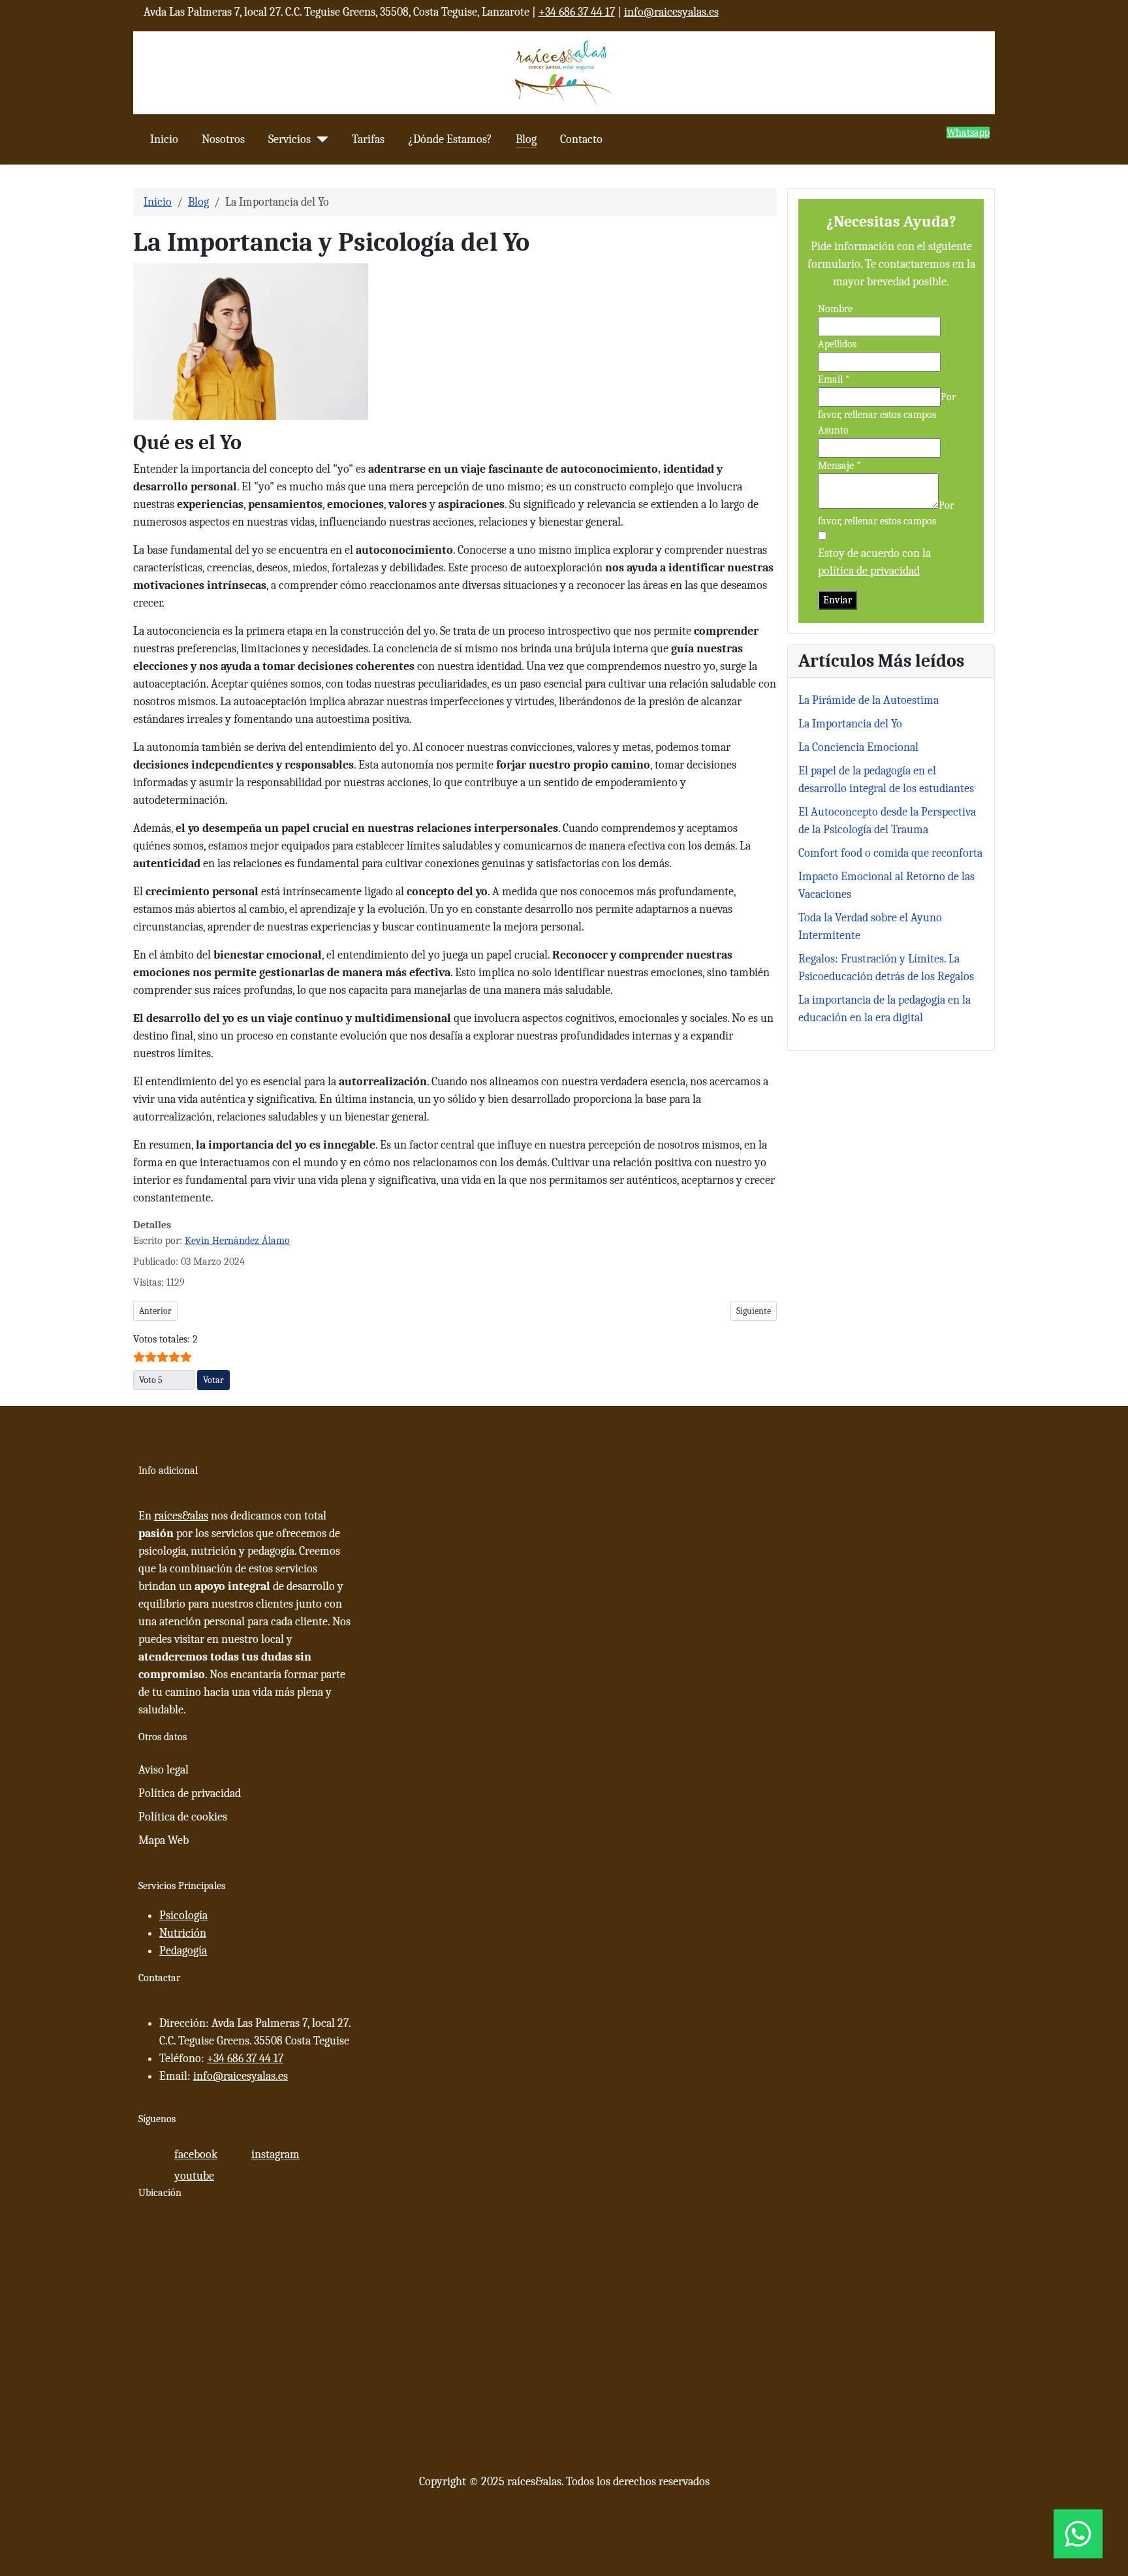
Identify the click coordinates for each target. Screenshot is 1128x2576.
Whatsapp (968, 133)
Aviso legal (164, 1770)
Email (834, 379)
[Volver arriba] (1112, 2560)
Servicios (290, 139)
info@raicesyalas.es (671, 12)
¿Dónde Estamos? (450, 139)
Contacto (581, 139)
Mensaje (839, 466)
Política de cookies (183, 1817)
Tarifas (368, 139)
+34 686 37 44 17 (577, 12)
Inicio (164, 139)
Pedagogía (183, 1951)
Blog (526, 139)
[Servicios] (320, 139)
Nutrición (183, 1933)
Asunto (833, 430)
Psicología (183, 1916)
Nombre (835, 309)
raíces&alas (181, 1516)
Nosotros (223, 139)
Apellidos (837, 344)
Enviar (838, 600)
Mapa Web (164, 1840)
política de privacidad (869, 571)
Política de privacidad (190, 1793)
